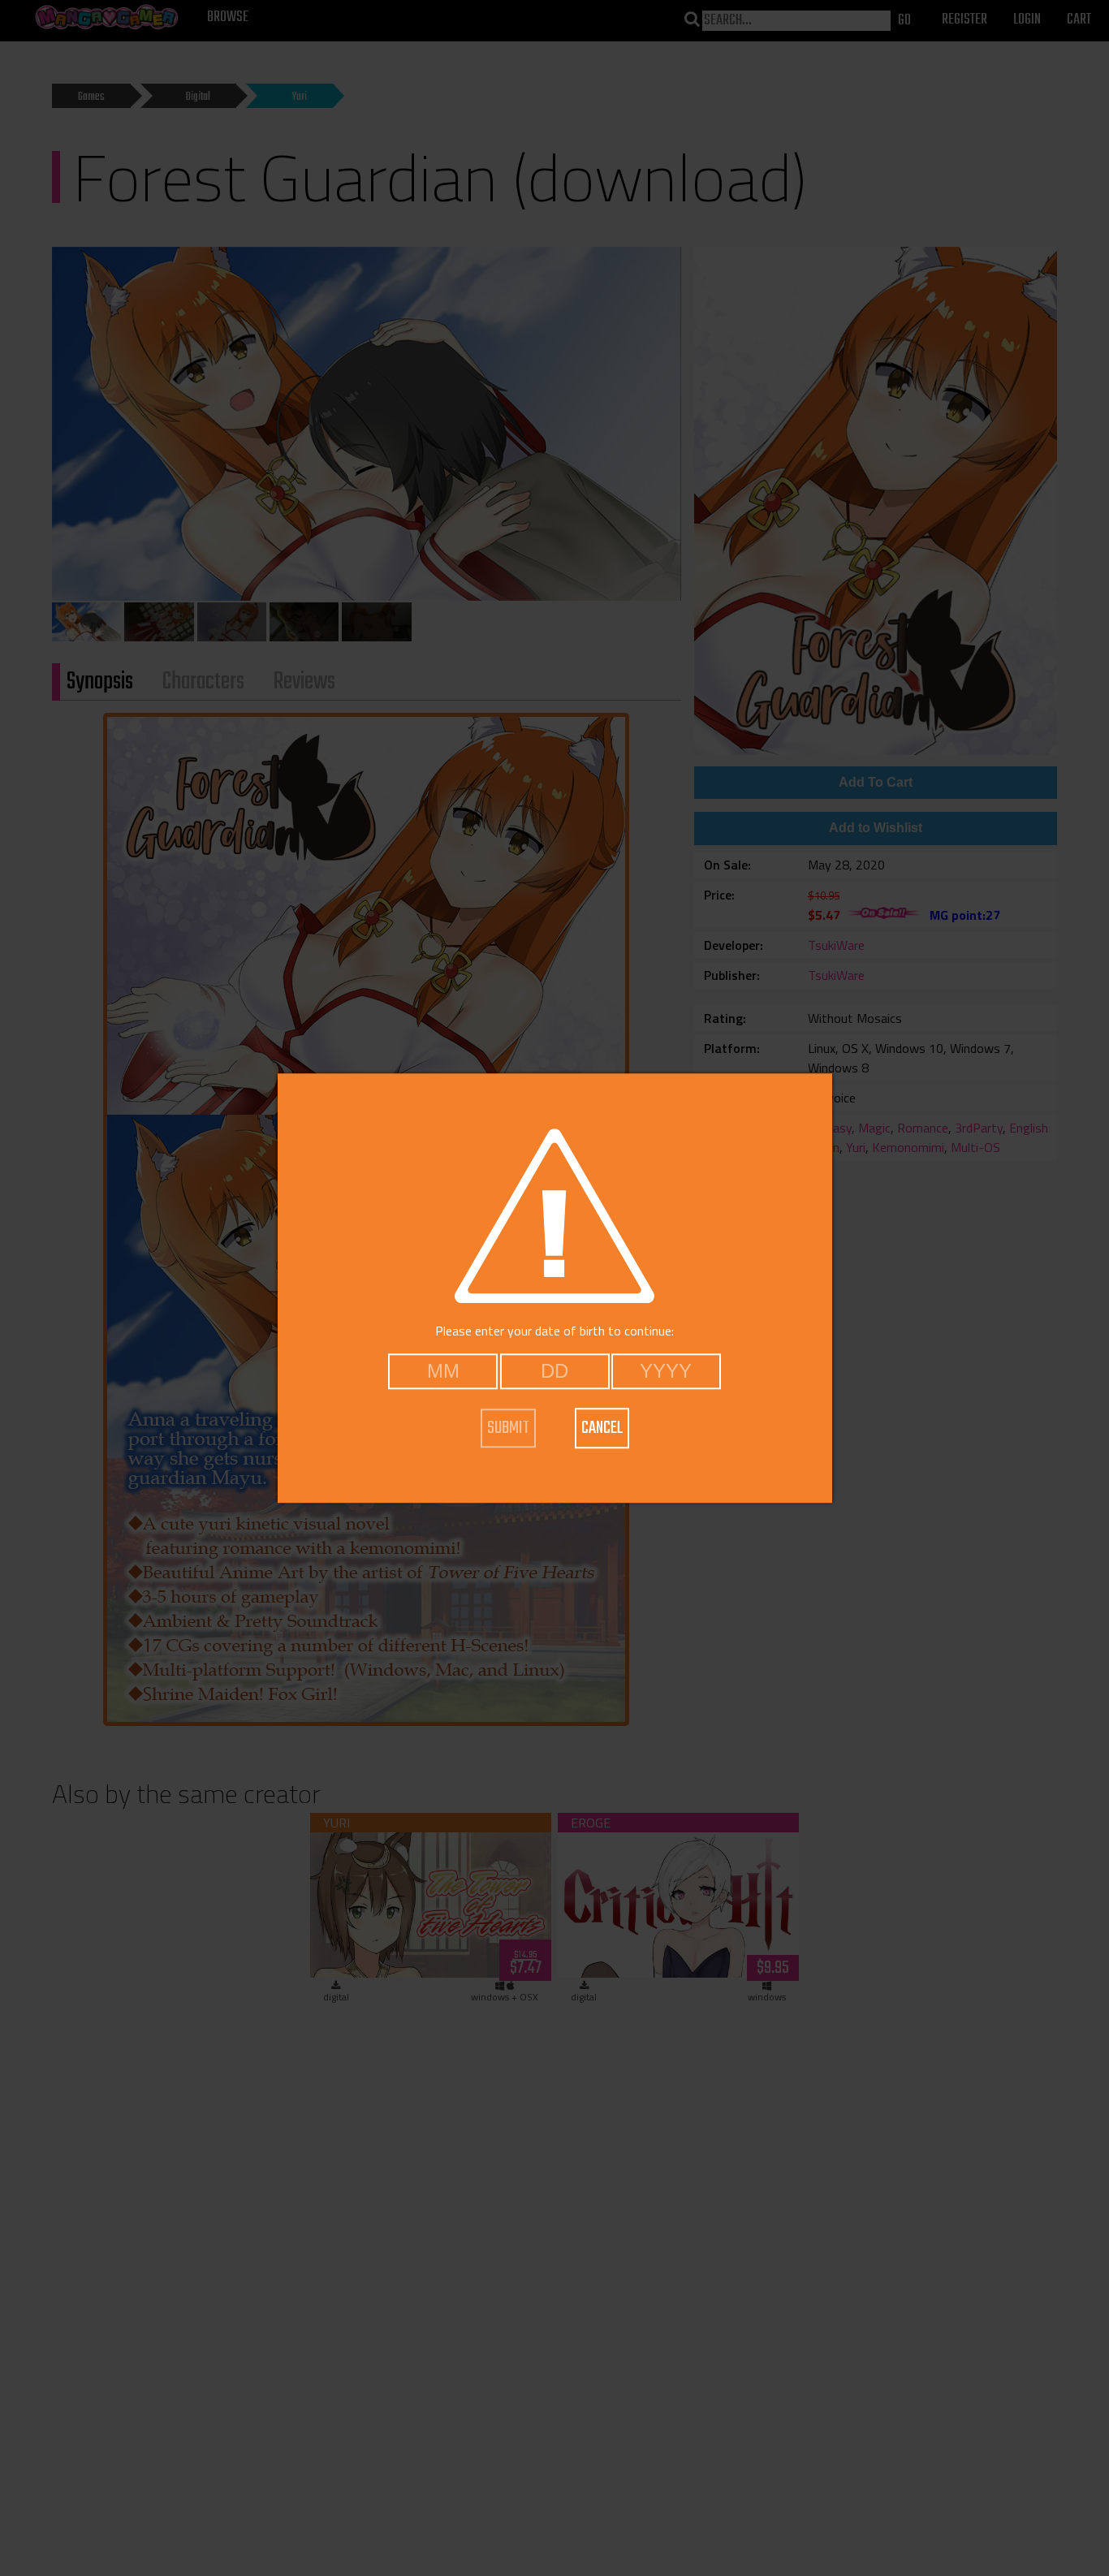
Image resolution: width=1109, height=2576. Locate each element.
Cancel (602, 1428)
